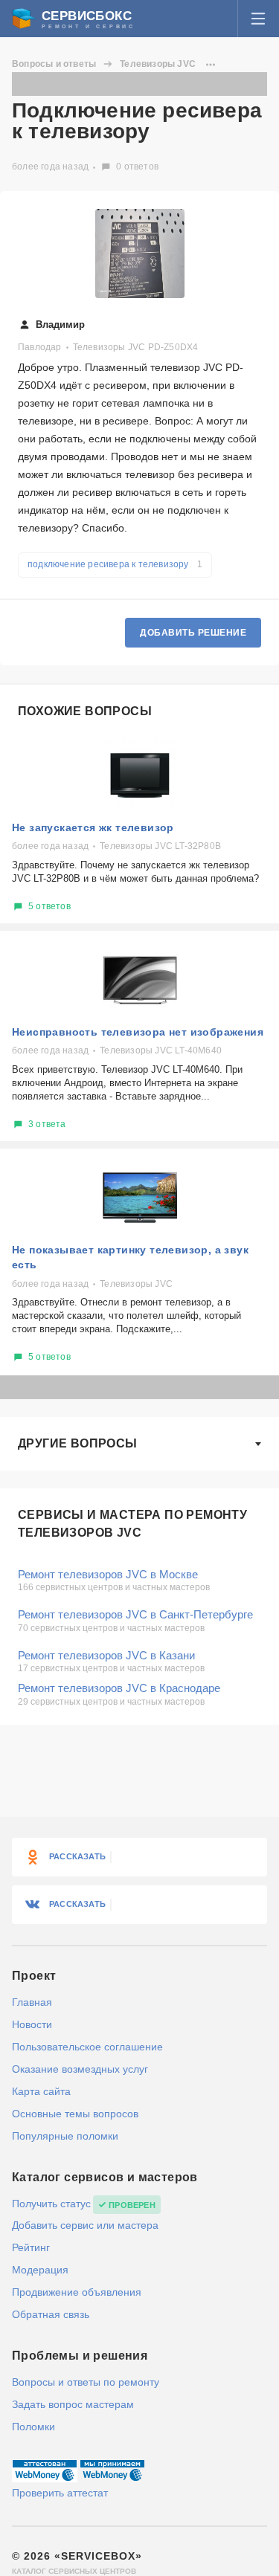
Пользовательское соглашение (87, 2047)
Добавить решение (193, 633)
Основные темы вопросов (75, 2114)
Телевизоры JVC (158, 64)
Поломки (33, 2427)
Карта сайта (41, 2091)
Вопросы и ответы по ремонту (86, 2382)
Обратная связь (51, 2314)
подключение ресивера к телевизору (115, 564)
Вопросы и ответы (54, 64)
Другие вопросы (78, 1443)
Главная (32, 2002)
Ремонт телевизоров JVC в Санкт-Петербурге (135, 1614)
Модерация (40, 2270)
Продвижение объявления (77, 2292)
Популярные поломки (65, 2136)
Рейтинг (31, 2247)
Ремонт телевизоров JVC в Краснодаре (119, 1688)
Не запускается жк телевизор (93, 827)
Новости (32, 2024)
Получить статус (51, 2204)
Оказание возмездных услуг (80, 2069)
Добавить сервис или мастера (85, 2225)
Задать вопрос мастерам (73, 2404)
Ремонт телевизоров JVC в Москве (108, 1574)
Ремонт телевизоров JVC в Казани (106, 1655)
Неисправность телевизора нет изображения (138, 1032)
